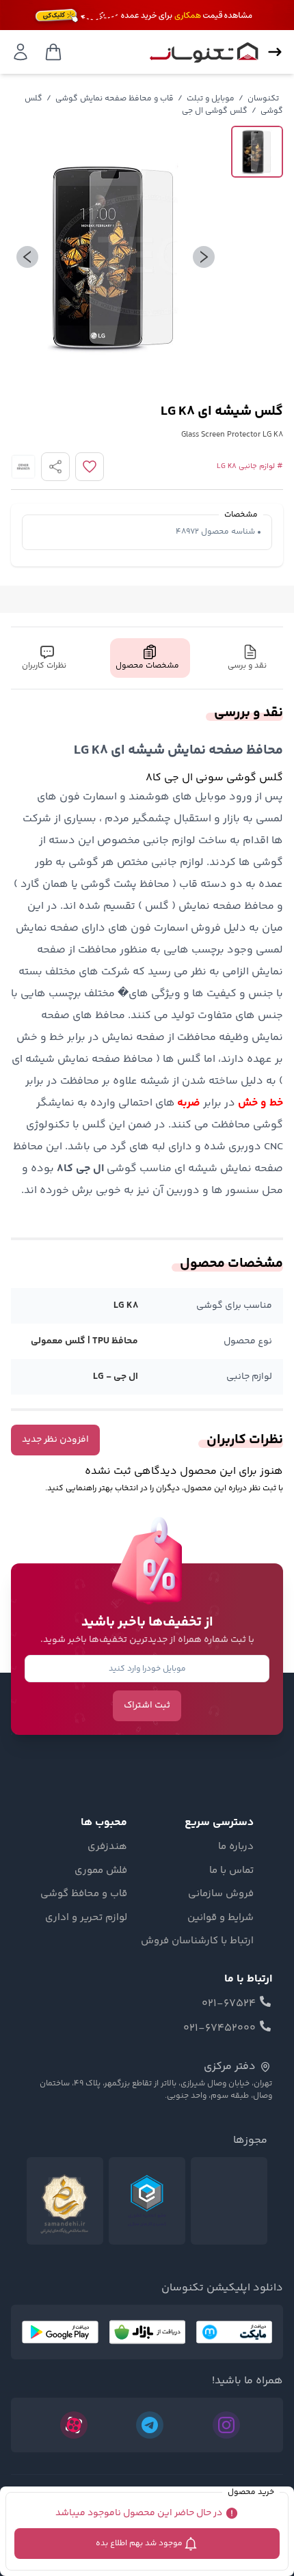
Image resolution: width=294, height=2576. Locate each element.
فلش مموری (101, 1871)
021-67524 (229, 2004)
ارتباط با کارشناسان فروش (197, 1941)
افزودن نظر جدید (55, 1440)
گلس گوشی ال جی (215, 111)
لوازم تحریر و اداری (86, 1918)
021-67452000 (219, 2029)
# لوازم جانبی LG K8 (250, 467)
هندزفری (107, 1847)
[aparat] (74, 2425)
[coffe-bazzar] (147, 2332)
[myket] (234, 2332)
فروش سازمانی (221, 1894)
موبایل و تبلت (211, 99)
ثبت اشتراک (147, 1705)
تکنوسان (263, 99)
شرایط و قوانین (220, 1918)
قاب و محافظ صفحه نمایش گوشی (115, 99)
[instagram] (226, 2425)
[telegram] (150, 2425)
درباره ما (236, 1847)
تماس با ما (231, 1871)
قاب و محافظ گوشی (84, 1894)
